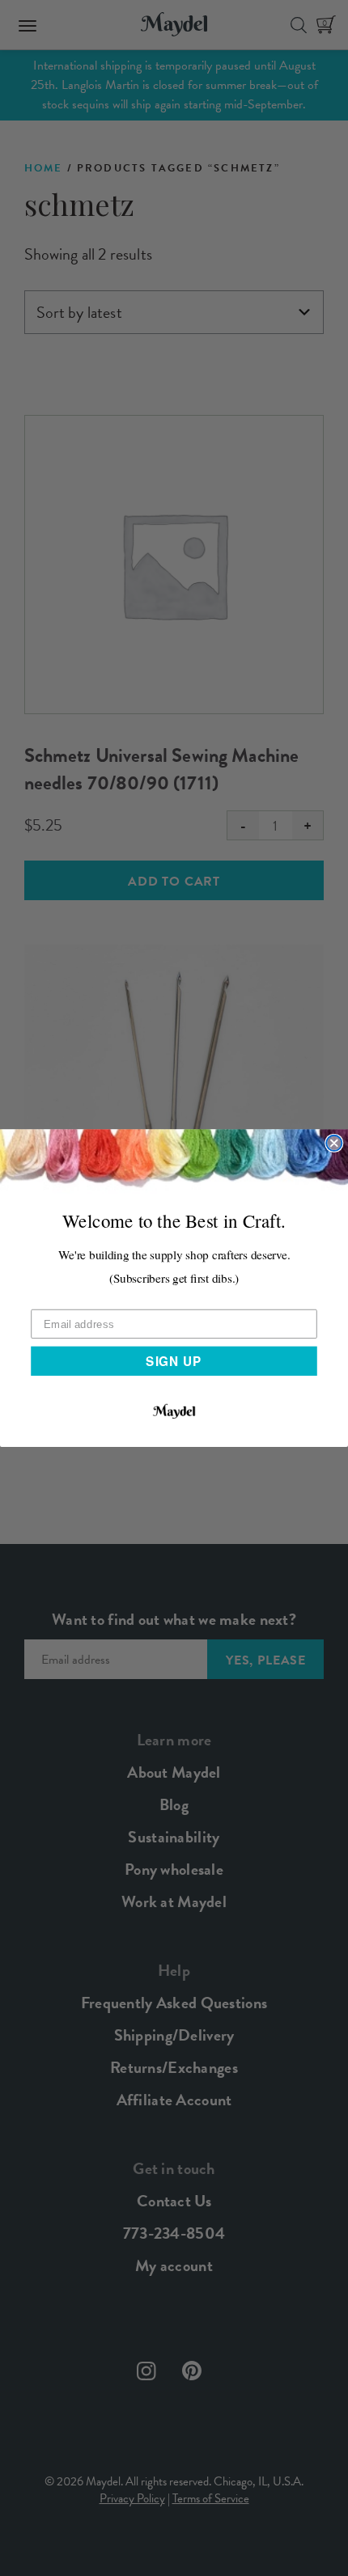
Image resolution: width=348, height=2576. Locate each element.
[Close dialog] (334, 1143)
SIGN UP (174, 1360)
